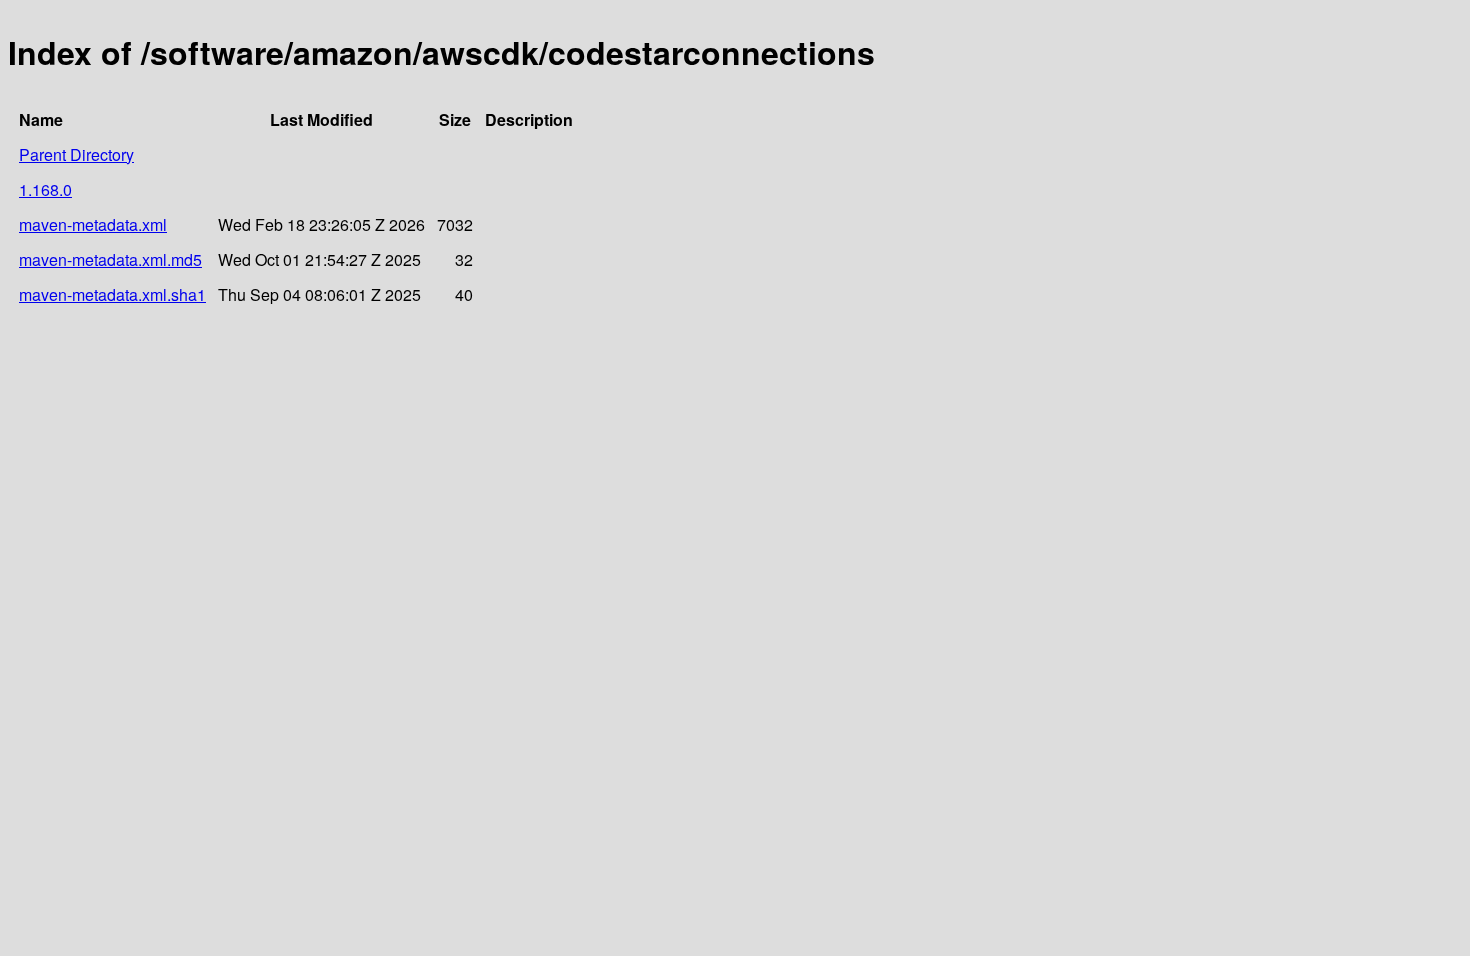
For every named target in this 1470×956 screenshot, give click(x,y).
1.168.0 (45, 189)
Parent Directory (76, 154)
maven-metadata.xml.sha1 (112, 294)
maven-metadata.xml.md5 (110, 259)
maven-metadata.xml (93, 224)
